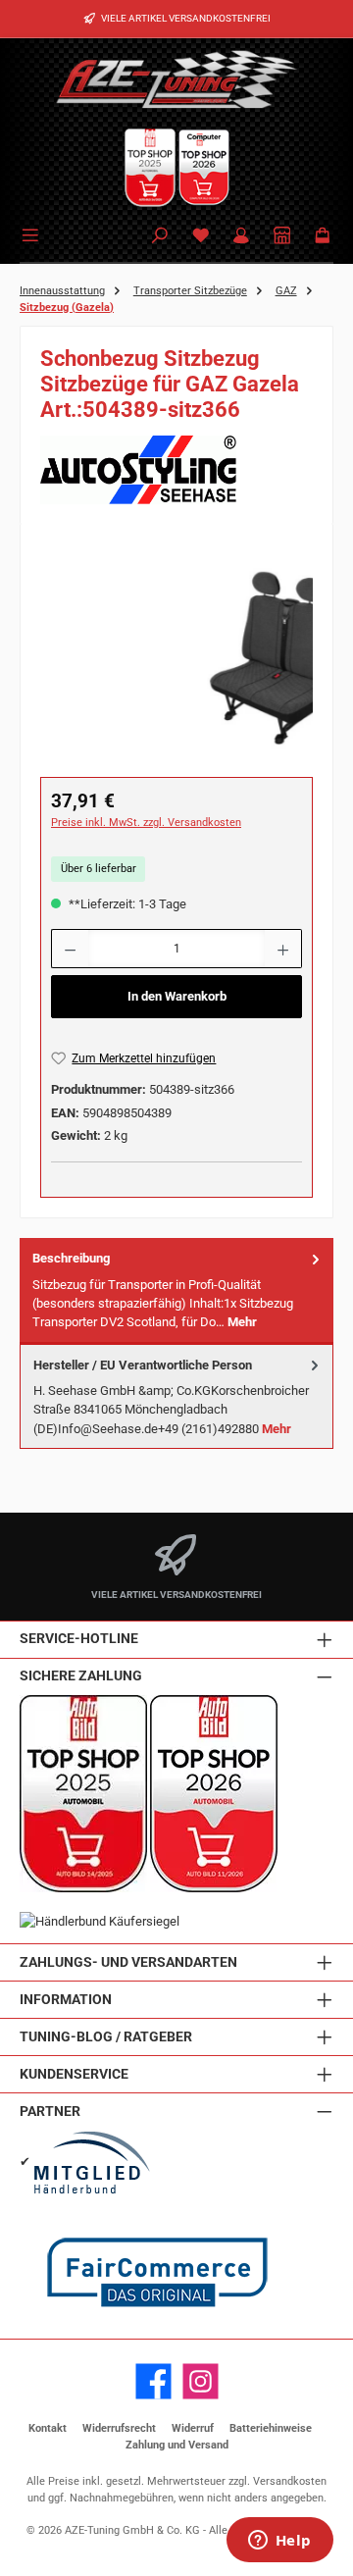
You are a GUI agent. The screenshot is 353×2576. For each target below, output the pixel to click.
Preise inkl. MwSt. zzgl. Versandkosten (146, 823)
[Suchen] (160, 237)
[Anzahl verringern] (70, 949)
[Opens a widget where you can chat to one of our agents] (279, 2542)
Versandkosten (290, 2481)
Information (66, 2000)
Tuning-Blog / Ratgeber (106, 2037)
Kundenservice (74, 2074)
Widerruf (193, 2428)
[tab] (176, 1290)
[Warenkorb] (323, 237)
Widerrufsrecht (119, 2428)
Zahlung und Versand (177, 2445)
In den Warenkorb (177, 996)
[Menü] (33, 233)
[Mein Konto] (241, 237)
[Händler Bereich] (282, 237)
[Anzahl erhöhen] (283, 949)
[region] (176, 654)
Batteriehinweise (271, 2428)
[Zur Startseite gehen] (176, 78)
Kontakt (48, 2428)
